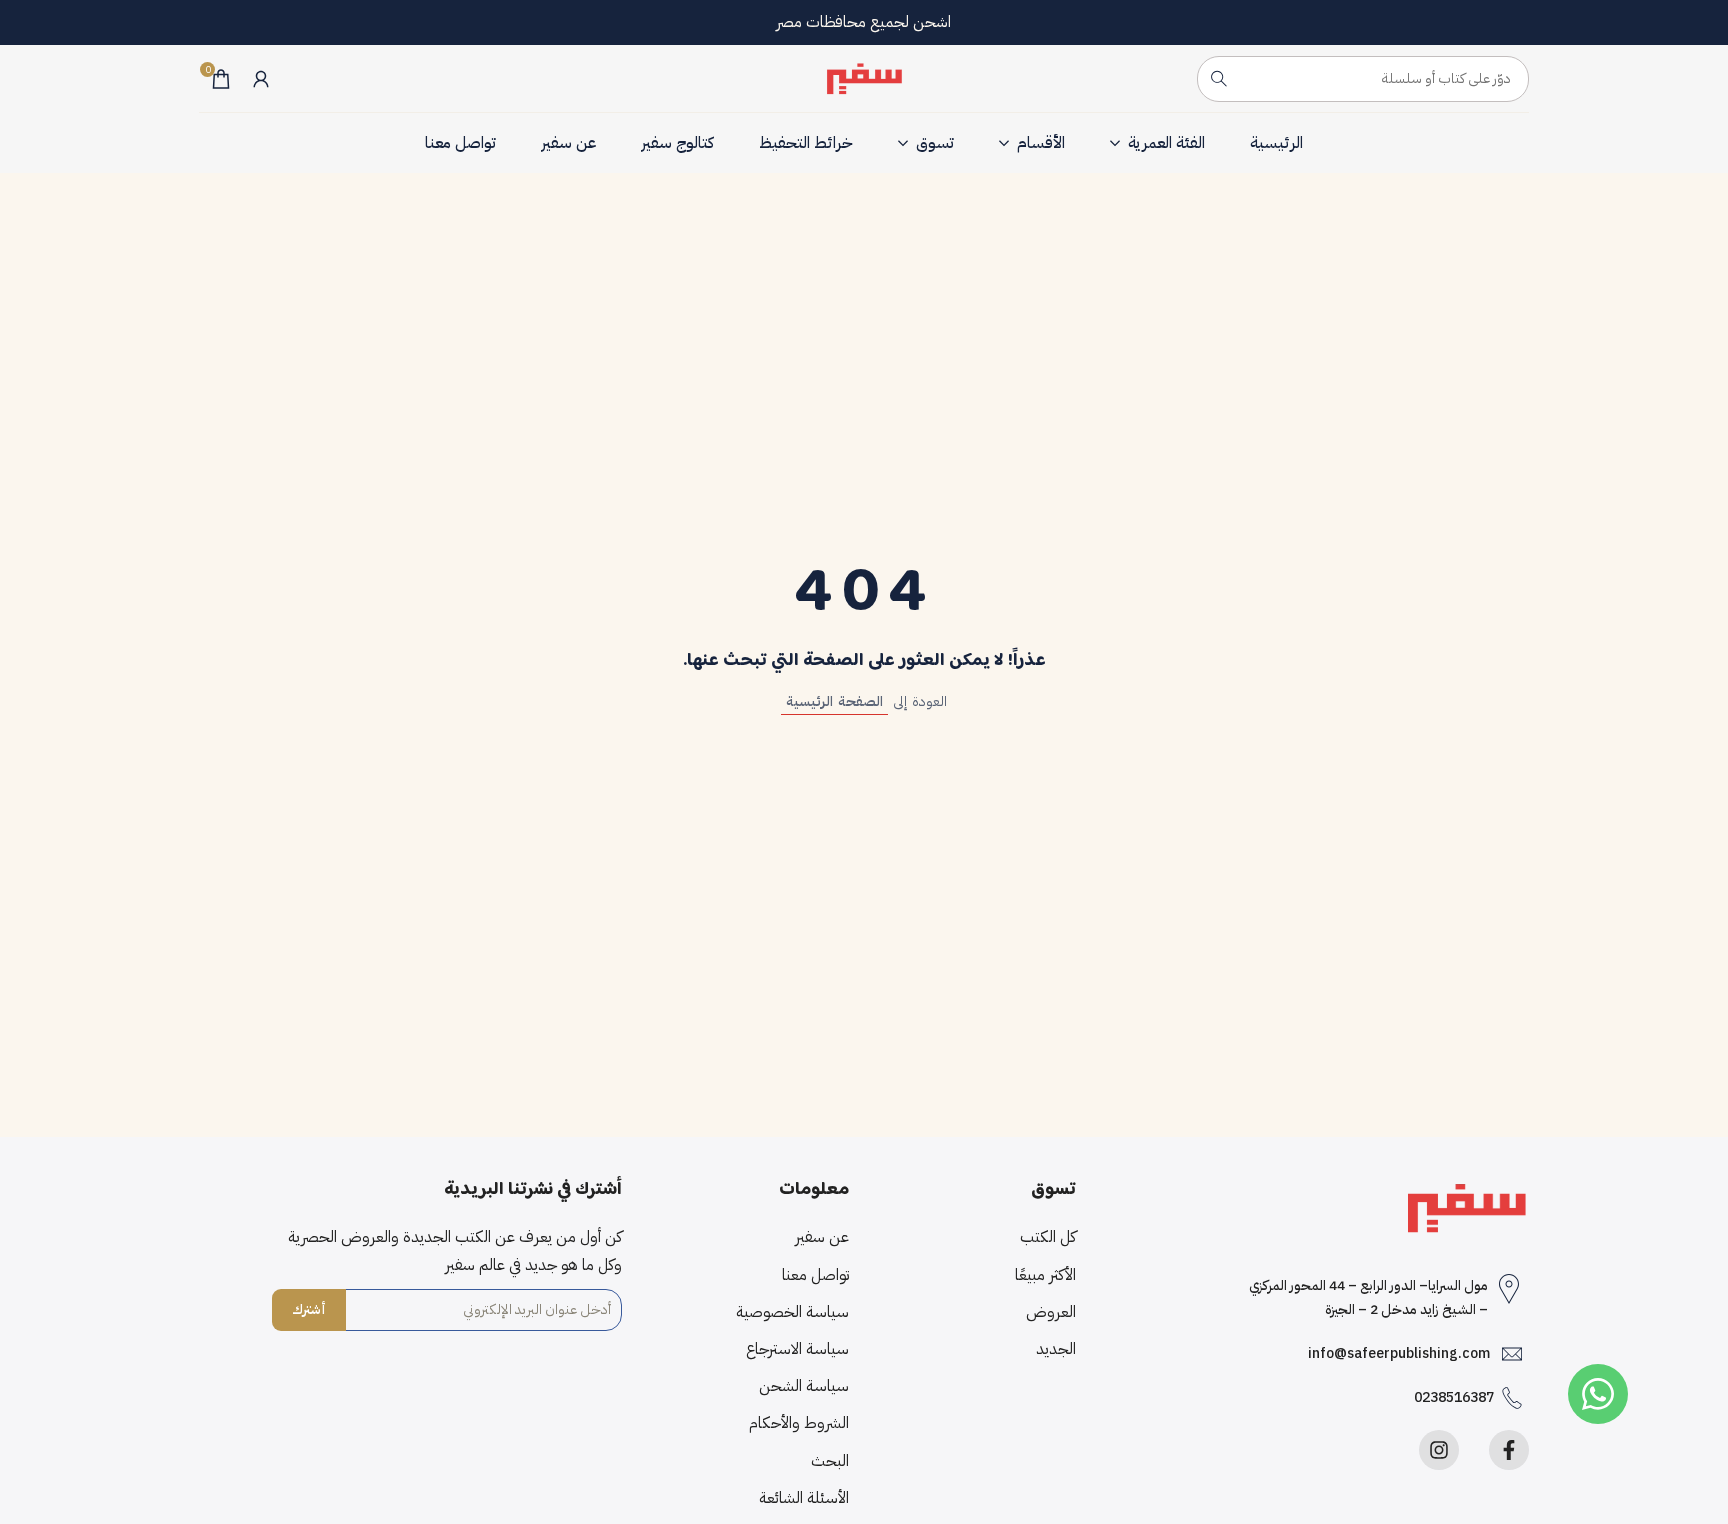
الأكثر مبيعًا (1045, 1275)
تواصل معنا (815, 1275)
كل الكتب (1048, 1237)
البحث (830, 1461)
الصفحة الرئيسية (834, 701)
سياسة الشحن (804, 1386)
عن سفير (822, 1237)
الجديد (1056, 1349)
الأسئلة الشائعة (804, 1498)
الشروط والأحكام (799, 1423)
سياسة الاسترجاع (797, 1349)
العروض (1051, 1312)
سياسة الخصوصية (792, 1312)
